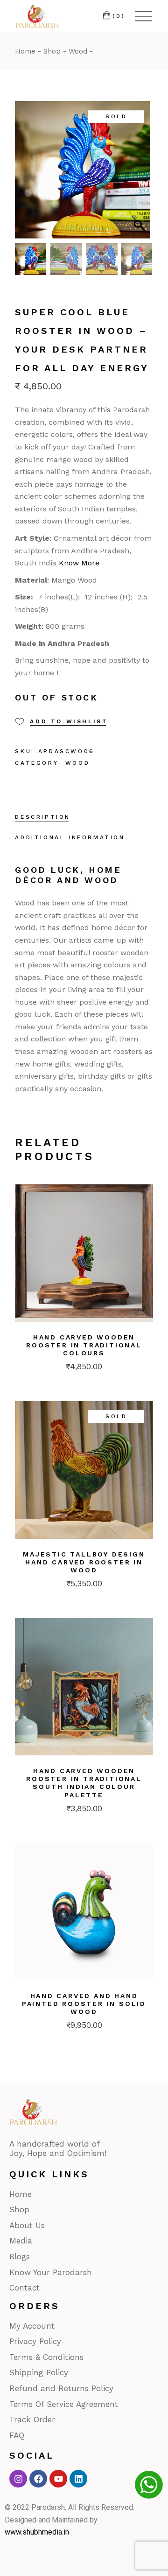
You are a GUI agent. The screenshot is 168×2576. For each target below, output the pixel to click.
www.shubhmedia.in (37, 2532)
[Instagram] (18, 2479)
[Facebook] (38, 2479)
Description (43, 817)
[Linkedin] (78, 2479)
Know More (79, 563)
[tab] (43, 818)
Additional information (70, 837)
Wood (77, 763)
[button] (141, 175)
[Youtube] (58, 2479)
